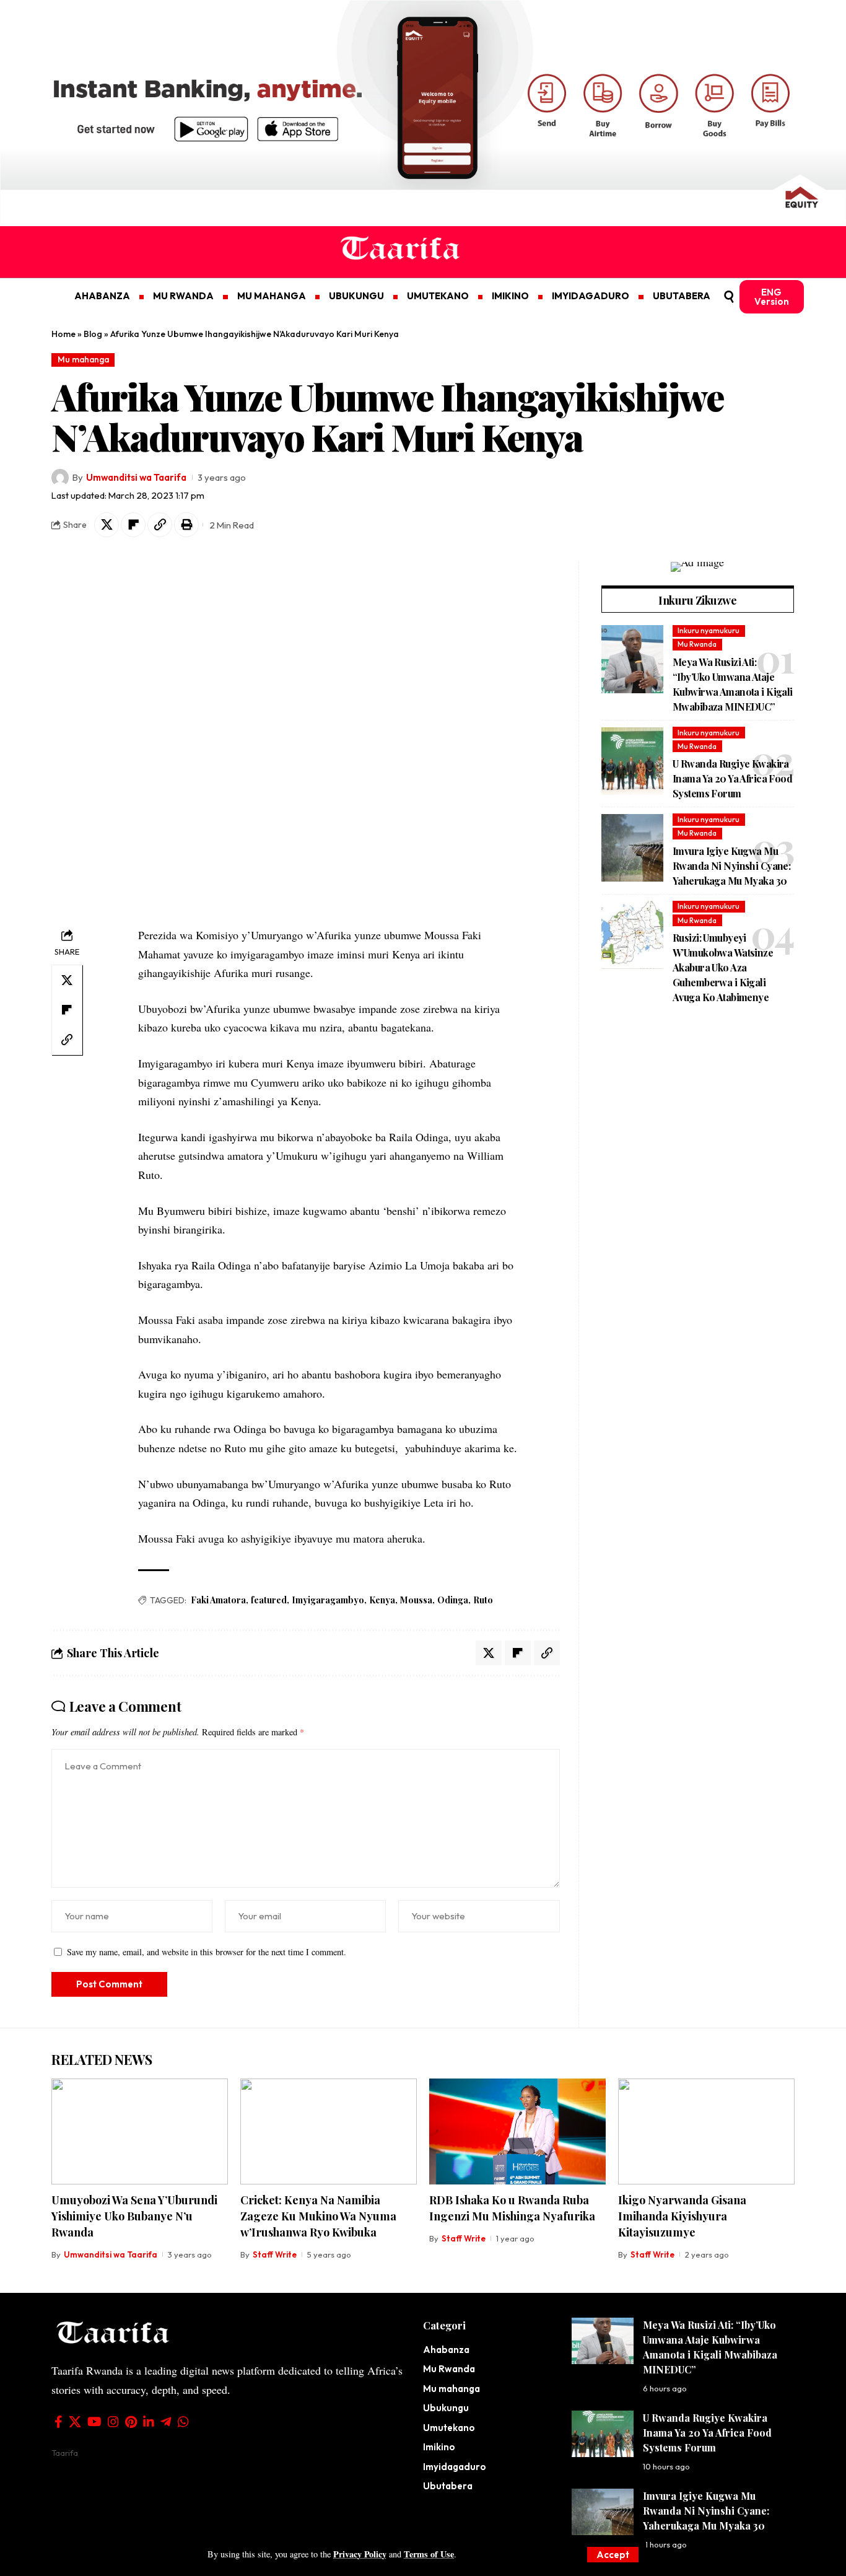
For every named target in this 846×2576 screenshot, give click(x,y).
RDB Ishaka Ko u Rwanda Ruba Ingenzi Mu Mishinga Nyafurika (512, 2208)
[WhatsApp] (183, 2422)
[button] (613, 2555)
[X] (75, 2422)
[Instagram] (113, 2422)
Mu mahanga (83, 359)
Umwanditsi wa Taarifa (136, 477)
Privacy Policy (360, 2554)
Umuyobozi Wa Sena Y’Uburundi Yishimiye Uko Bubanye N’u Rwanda (134, 2216)
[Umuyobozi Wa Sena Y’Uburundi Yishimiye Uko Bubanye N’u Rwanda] (140, 2131)
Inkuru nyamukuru (709, 631)
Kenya (382, 1600)
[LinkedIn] (149, 2422)
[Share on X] (107, 525)
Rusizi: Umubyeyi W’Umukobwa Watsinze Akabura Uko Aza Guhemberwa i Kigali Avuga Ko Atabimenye (723, 968)
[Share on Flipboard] (133, 525)
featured (269, 1600)
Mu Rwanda (697, 645)
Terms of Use (429, 2554)
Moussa (416, 1600)
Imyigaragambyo (328, 1600)
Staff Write (275, 2254)
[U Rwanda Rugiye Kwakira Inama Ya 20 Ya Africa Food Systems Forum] (632, 761)
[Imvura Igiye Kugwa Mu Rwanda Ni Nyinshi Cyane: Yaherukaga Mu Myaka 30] (632, 848)
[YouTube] (94, 2422)
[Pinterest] (131, 2422)
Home (63, 334)
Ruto (483, 1600)
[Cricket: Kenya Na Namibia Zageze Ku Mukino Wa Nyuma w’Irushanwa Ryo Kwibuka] (329, 2131)
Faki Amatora (218, 1600)
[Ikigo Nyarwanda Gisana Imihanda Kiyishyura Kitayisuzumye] (706, 2131)
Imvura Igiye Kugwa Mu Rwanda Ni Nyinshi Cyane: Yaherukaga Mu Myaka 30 (731, 866)
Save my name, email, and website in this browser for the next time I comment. (207, 1952)
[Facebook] (59, 2422)
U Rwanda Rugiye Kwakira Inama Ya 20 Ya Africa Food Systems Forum (732, 779)
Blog (93, 334)
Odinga (453, 1600)
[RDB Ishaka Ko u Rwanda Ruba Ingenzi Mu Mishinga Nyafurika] (517, 2131)
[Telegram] (166, 2422)
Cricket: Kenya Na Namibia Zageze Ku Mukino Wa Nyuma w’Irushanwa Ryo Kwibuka (318, 2216)
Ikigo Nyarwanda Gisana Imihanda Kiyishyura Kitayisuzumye (682, 2216)
